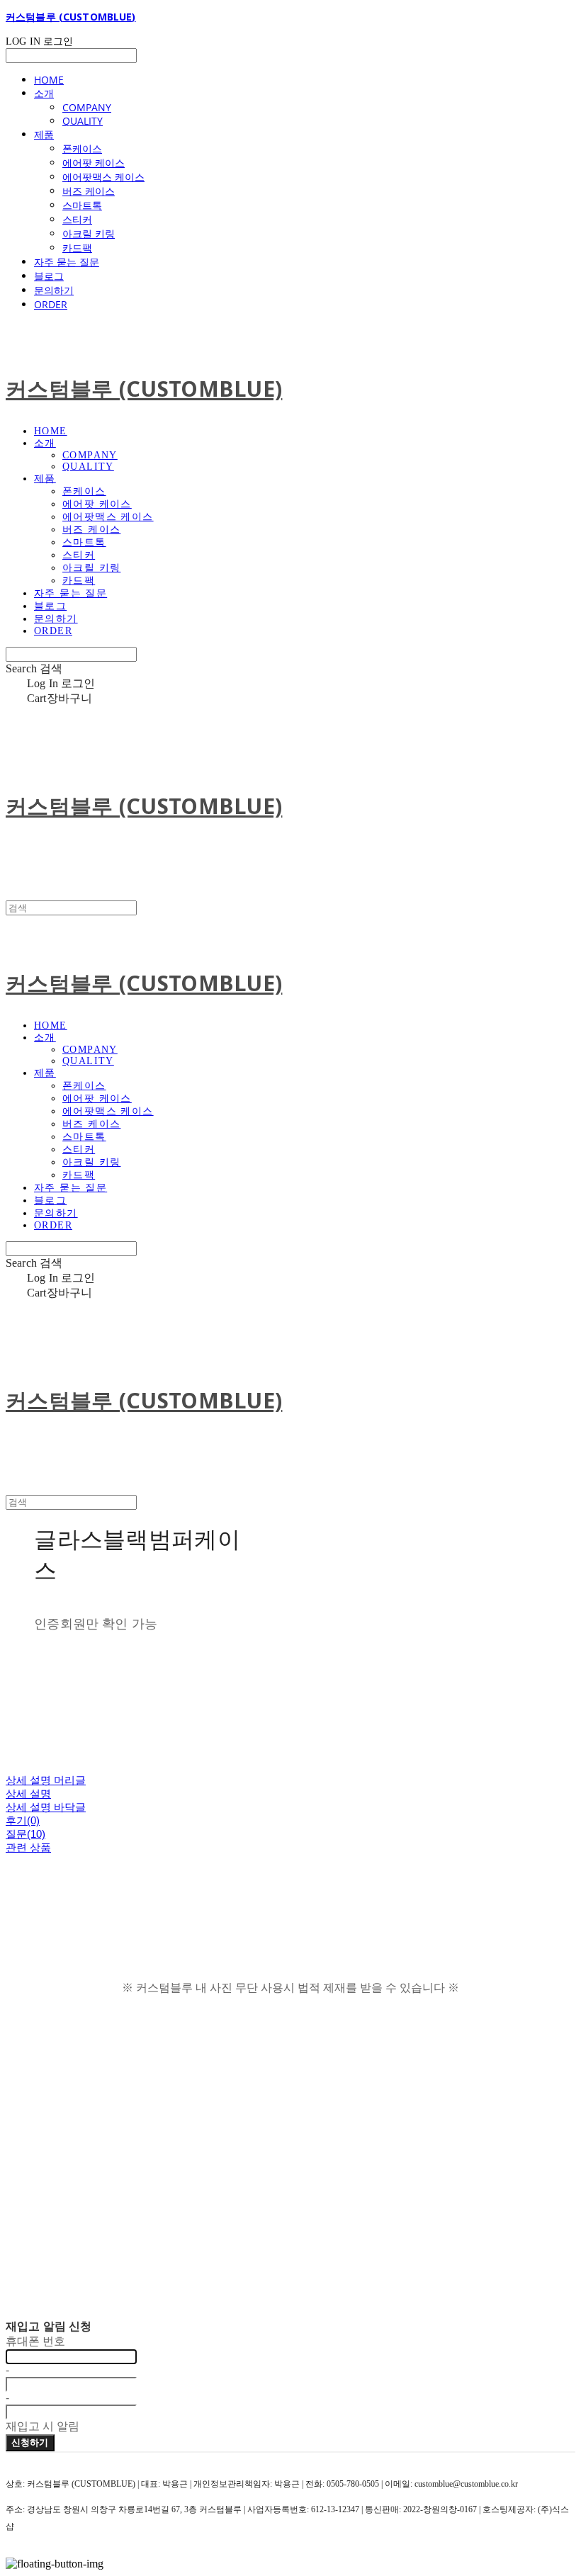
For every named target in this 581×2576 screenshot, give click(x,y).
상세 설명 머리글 (46, 1780)
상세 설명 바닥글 (46, 1807)
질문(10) (26, 1834)
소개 (44, 93)
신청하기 (30, 2442)
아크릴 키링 (89, 233)
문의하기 (54, 290)
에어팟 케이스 (94, 163)
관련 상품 (28, 1847)
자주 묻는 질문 (67, 262)
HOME (49, 80)
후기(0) (23, 1820)
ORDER (51, 304)
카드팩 (77, 248)
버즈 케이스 (89, 191)
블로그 (49, 276)
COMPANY (87, 107)
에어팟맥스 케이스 (103, 177)
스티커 (77, 219)
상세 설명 (28, 1793)
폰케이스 (82, 148)
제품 (44, 134)
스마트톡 (82, 205)
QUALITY (83, 121)
